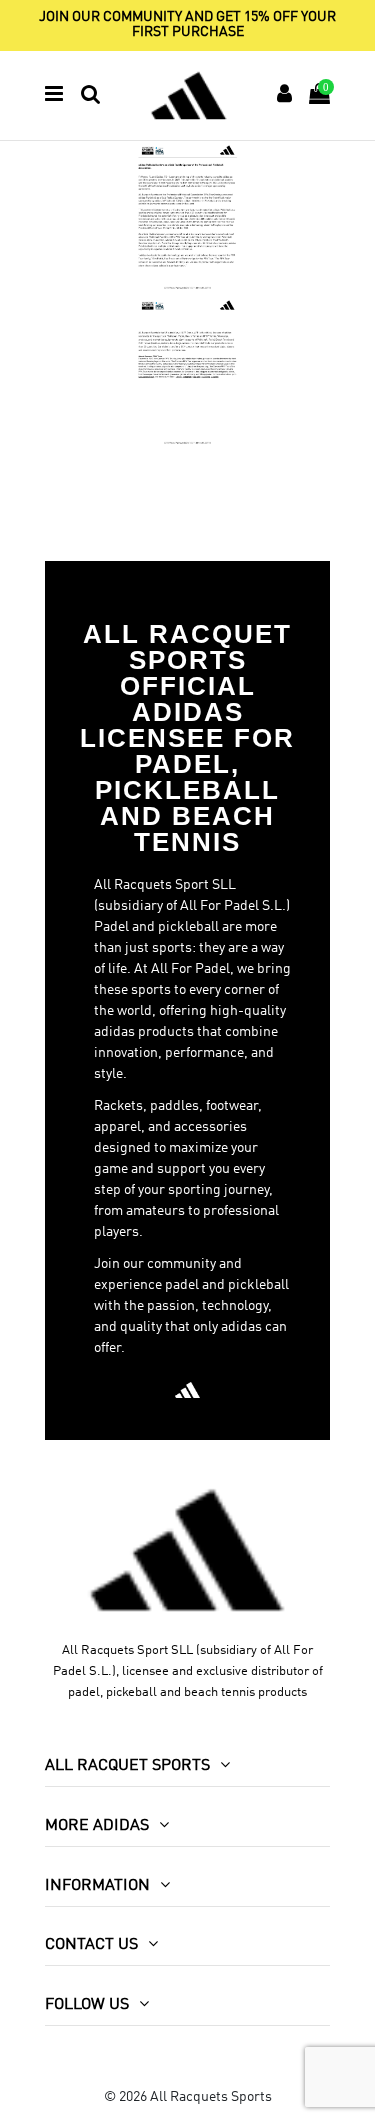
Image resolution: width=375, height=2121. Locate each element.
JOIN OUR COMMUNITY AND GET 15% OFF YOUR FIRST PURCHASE (187, 24)
